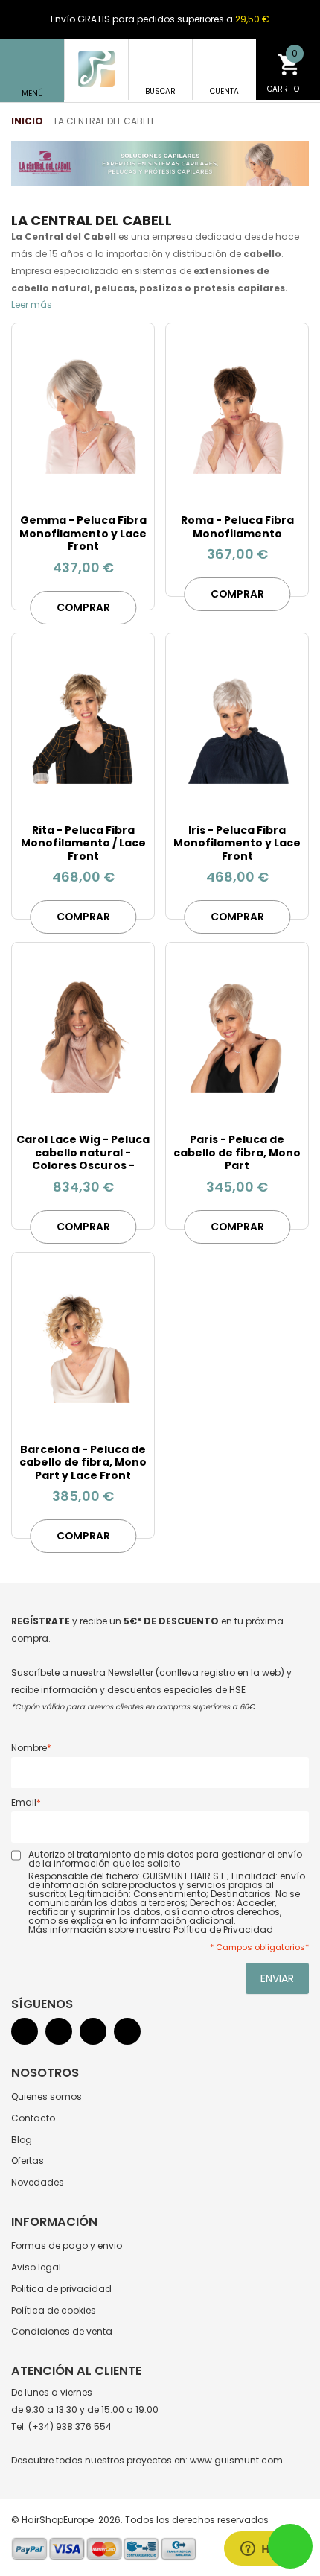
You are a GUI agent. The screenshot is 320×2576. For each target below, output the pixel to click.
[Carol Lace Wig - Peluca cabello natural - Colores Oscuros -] (83, 1034)
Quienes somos (47, 2096)
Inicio (27, 121)
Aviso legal (36, 2267)
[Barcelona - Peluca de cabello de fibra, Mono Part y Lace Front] (83, 1344)
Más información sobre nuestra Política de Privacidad (151, 1930)
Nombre (29, 1748)
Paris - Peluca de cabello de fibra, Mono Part (237, 1152)
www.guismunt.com (236, 2460)
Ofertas (28, 2161)
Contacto (33, 2118)
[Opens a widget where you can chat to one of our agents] (264, 2550)
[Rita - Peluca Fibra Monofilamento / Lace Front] (83, 724)
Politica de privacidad (61, 2289)
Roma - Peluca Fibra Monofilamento (237, 527)
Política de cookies (54, 2310)
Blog (22, 2140)
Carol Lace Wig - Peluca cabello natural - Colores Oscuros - (83, 1152)
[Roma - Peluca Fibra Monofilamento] (237, 414)
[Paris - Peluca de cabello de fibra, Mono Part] (237, 1034)
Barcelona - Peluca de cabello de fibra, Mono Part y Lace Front (83, 1462)
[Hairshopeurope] (96, 69)
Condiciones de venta (62, 2331)
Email (24, 1802)
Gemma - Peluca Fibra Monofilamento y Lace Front (83, 533)
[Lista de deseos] (128, 479)
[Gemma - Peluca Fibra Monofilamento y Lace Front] (83, 414)
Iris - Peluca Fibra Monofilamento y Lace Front (237, 843)
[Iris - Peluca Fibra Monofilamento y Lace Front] (237, 724)
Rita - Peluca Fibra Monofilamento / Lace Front (83, 843)
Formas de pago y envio (67, 2246)
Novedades (38, 2182)
